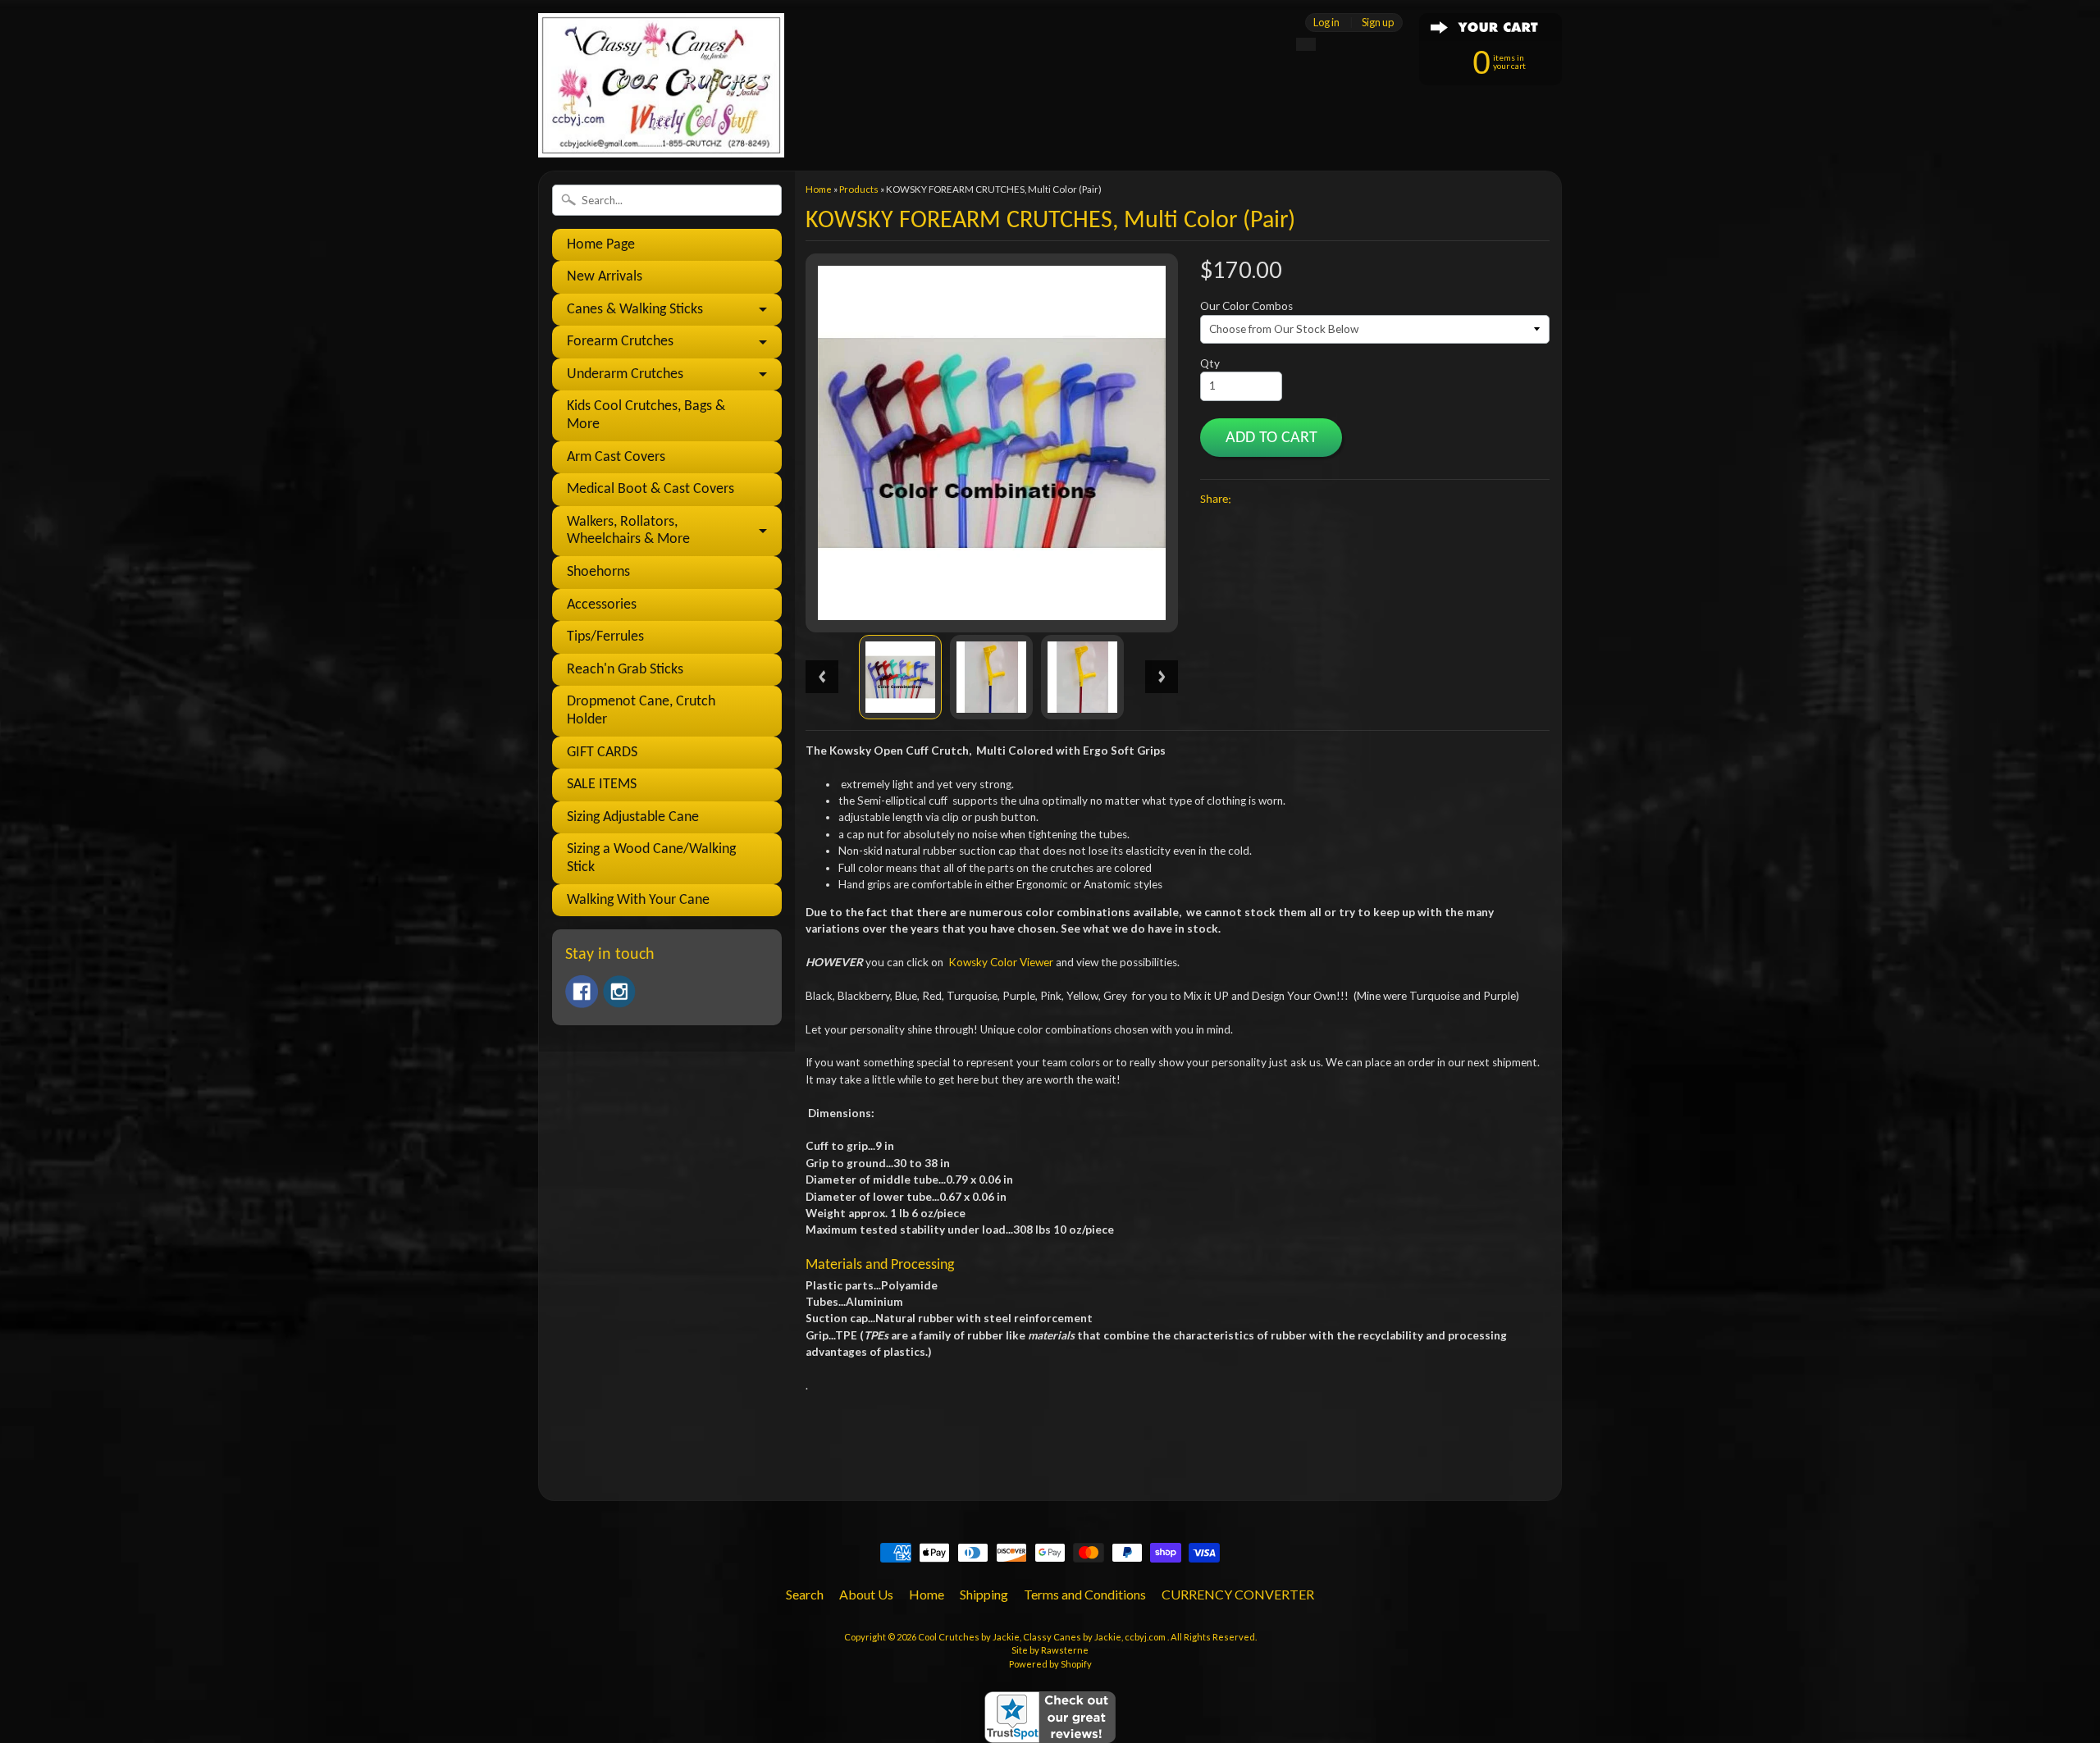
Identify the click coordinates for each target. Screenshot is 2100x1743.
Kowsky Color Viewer (1001, 962)
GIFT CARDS (602, 753)
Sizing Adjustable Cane (633, 817)
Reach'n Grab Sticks (625, 670)
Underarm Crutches (625, 374)
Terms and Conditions (1085, 1594)
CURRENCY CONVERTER (1238, 1594)
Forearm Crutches (620, 342)
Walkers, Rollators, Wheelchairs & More (628, 531)
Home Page (601, 245)
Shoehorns (598, 572)
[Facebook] (582, 992)
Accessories (602, 605)
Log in (1326, 23)
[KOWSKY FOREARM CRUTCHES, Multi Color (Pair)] (900, 677)
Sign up (1378, 23)
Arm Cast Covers (616, 457)
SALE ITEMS (602, 785)
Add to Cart (1271, 438)
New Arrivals (605, 277)
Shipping (984, 1594)
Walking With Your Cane (638, 900)
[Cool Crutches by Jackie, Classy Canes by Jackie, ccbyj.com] (661, 135)
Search (805, 1594)
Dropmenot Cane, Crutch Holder (641, 711)
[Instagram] (619, 992)
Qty (1210, 363)
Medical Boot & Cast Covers (651, 489)
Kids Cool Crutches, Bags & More (646, 415)
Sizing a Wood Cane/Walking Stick (651, 858)
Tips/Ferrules (605, 637)
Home (819, 189)
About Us (866, 1594)
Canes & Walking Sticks (635, 310)
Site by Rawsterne (1050, 1650)
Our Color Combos (1246, 306)
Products (859, 189)
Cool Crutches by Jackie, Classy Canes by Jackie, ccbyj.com (1043, 1637)
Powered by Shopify (1050, 1664)
